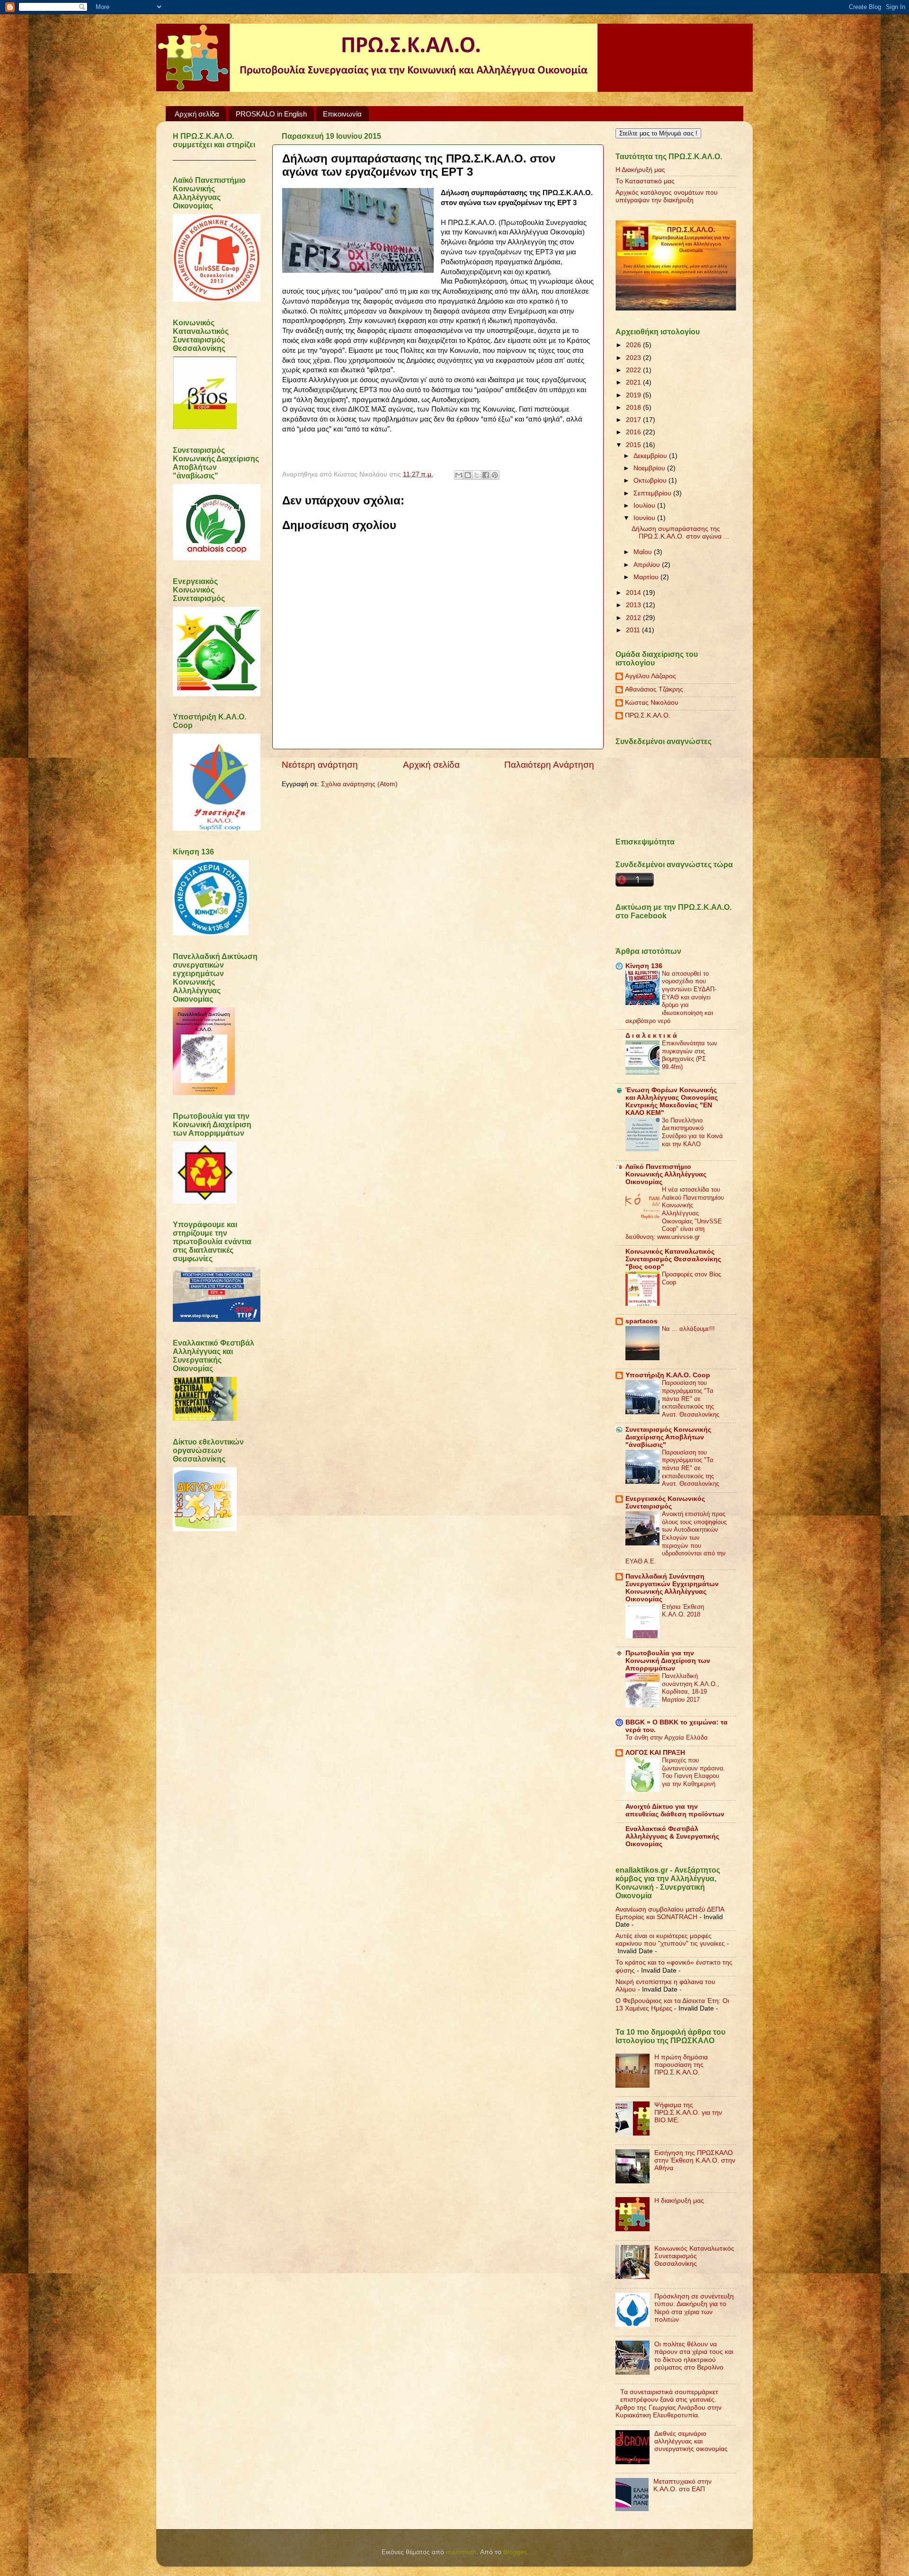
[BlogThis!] (468, 475)
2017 (634, 420)
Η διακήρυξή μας (679, 2201)
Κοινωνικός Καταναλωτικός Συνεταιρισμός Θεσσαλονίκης (694, 2256)
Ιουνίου (645, 518)
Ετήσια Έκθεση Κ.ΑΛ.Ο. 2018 (683, 1611)
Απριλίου (648, 565)
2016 (634, 432)
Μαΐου (644, 552)
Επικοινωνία (342, 114)
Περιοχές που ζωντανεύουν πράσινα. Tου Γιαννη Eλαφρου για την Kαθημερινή (694, 1772)
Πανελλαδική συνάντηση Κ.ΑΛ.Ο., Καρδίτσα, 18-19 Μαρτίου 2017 (691, 1688)
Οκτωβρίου (651, 480)
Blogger (515, 2552)
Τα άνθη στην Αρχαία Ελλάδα (667, 1737)
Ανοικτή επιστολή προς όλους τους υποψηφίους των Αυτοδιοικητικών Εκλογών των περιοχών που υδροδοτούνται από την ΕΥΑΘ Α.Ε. (676, 1538)
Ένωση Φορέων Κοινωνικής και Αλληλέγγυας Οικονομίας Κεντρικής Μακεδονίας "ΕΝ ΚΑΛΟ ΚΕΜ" (672, 1101)
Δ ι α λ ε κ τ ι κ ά (651, 1036)
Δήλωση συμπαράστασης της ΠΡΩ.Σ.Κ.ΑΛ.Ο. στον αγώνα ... (680, 533)
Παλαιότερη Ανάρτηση (549, 765)
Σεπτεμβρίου (653, 493)
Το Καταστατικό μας (645, 181)
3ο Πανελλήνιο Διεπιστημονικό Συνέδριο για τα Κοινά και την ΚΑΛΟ (692, 1132)
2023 (634, 358)
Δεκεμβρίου (651, 456)
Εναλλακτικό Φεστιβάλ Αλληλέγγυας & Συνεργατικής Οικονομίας (672, 1836)
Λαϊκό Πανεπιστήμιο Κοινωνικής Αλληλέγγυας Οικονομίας (666, 1174)
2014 (634, 593)
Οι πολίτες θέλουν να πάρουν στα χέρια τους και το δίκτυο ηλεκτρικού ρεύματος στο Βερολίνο (694, 2356)
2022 (634, 370)
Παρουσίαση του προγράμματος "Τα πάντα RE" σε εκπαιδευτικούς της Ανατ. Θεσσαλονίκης (691, 1399)
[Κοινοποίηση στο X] (477, 475)
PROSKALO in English (271, 114)
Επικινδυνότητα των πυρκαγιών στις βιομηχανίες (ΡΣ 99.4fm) (690, 1055)
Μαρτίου (647, 577)
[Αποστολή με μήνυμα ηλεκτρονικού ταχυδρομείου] (459, 475)
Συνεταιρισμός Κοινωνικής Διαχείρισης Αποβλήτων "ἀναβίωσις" (668, 1437)
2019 (634, 395)
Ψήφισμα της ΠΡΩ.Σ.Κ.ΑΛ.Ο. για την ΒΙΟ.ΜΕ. (688, 2113)
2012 (634, 618)
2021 (634, 382)
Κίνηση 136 (644, 966)
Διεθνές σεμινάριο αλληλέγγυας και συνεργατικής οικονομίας (691, 2441)
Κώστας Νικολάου (652, 703)
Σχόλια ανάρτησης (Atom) (359, 784)
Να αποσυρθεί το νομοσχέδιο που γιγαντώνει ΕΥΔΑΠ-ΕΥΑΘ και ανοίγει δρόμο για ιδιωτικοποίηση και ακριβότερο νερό (671, 997)
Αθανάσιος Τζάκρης (654, 689)
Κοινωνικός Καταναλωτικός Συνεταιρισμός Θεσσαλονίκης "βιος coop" (673, 1259)
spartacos (642, 1321)
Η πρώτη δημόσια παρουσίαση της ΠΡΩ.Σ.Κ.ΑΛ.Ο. (681, 2065)
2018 (634, 408)
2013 (634, 605)
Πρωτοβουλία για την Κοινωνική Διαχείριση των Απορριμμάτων (668, 1661)
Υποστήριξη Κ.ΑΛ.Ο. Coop (668, 1375)
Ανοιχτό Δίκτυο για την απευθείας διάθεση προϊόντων (675, 1810)
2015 (634, 445)
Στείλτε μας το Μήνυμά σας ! (658, 133)
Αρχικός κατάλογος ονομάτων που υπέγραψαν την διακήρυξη (667, 196)
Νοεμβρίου (650, 468)
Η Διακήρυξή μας (640, 170)
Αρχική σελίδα (197, 114)
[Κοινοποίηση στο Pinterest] (495, 475)
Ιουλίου (645, 506)
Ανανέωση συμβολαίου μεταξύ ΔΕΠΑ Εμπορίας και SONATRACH (670, 1913)
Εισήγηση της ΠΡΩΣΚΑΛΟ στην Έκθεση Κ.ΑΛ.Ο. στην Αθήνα (695, 2160)
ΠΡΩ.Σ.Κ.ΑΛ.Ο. (648, 715)
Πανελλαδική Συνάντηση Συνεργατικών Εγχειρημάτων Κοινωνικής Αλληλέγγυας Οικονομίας (672, 1588)
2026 (634, 345)
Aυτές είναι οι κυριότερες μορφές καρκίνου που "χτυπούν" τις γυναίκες (670, 1940)
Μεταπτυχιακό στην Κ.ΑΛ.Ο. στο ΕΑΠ (682, 2485)
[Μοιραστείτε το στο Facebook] (486, 475)
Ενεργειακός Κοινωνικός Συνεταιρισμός (665, 1503)
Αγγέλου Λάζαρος (651, 676)
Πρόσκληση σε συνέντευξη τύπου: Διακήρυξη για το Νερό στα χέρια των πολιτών (694, 2308)
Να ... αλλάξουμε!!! (688, 1329)
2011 (634, 630)
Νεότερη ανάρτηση (320, 765)
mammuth (461, 2552)
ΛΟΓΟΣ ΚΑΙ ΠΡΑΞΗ (655, 1753)
